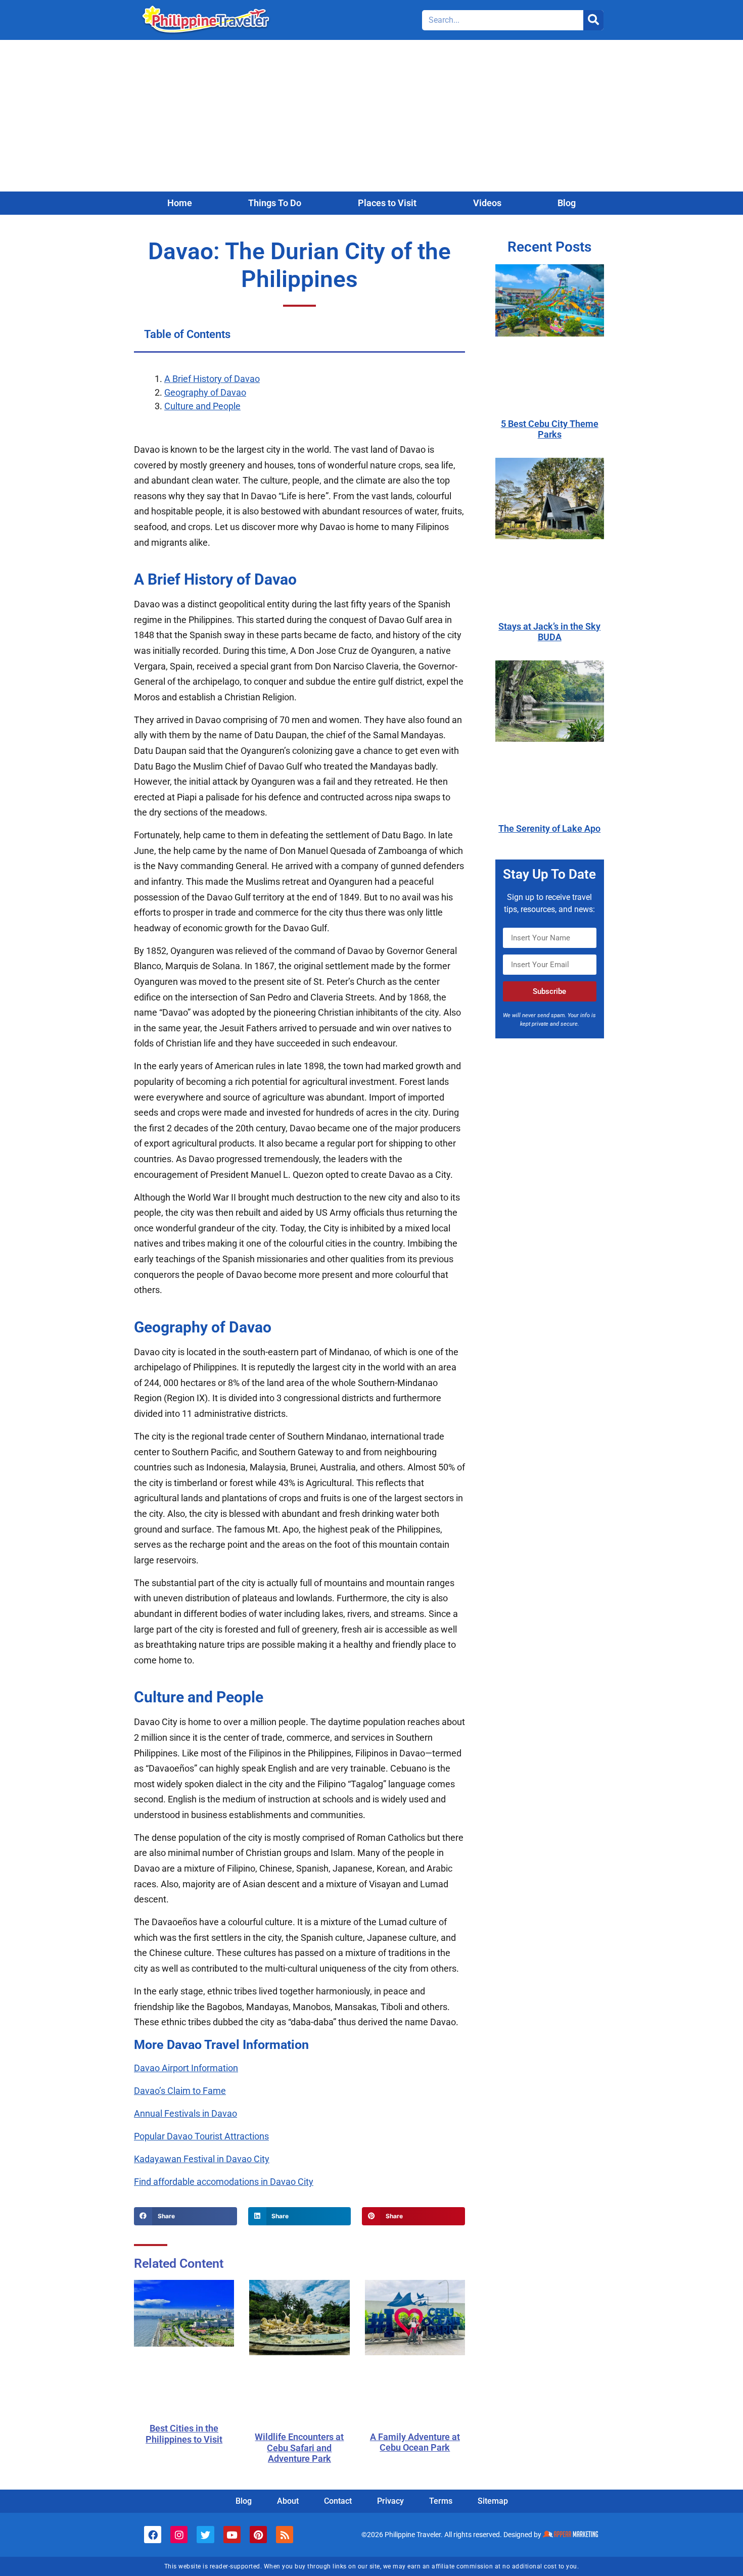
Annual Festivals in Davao (185, 2113)
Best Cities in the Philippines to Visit (184, 2434)
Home (180, 203)
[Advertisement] (371, 116)
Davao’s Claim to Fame (180, 2091)
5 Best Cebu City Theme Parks (550, 429)
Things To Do (275, 203)
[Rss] (285, 2535)
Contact (338, 2501)
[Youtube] (232, 2535)
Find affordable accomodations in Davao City (224, 2182)
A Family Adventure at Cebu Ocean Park (415, 2442)
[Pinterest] (258, 2535)
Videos (487, 203)
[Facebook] (153, 2535)
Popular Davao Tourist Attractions (201, 2136)
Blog (567, 203)
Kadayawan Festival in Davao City (202, 2159)
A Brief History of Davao (212, 379)
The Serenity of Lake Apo (549, 828)
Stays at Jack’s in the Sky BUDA (549, 632)
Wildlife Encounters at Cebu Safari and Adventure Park (299, 2448)
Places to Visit (387, 203)
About (288, 2501)
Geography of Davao (205, 392)
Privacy (390, 2501)
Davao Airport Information (186, 2068)
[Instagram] (179, 2535)
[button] (185, 2216)
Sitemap (493, 2501)
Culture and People (202, 406)
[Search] (593, 20)
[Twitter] (205, 2535)
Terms (441, 2501)
